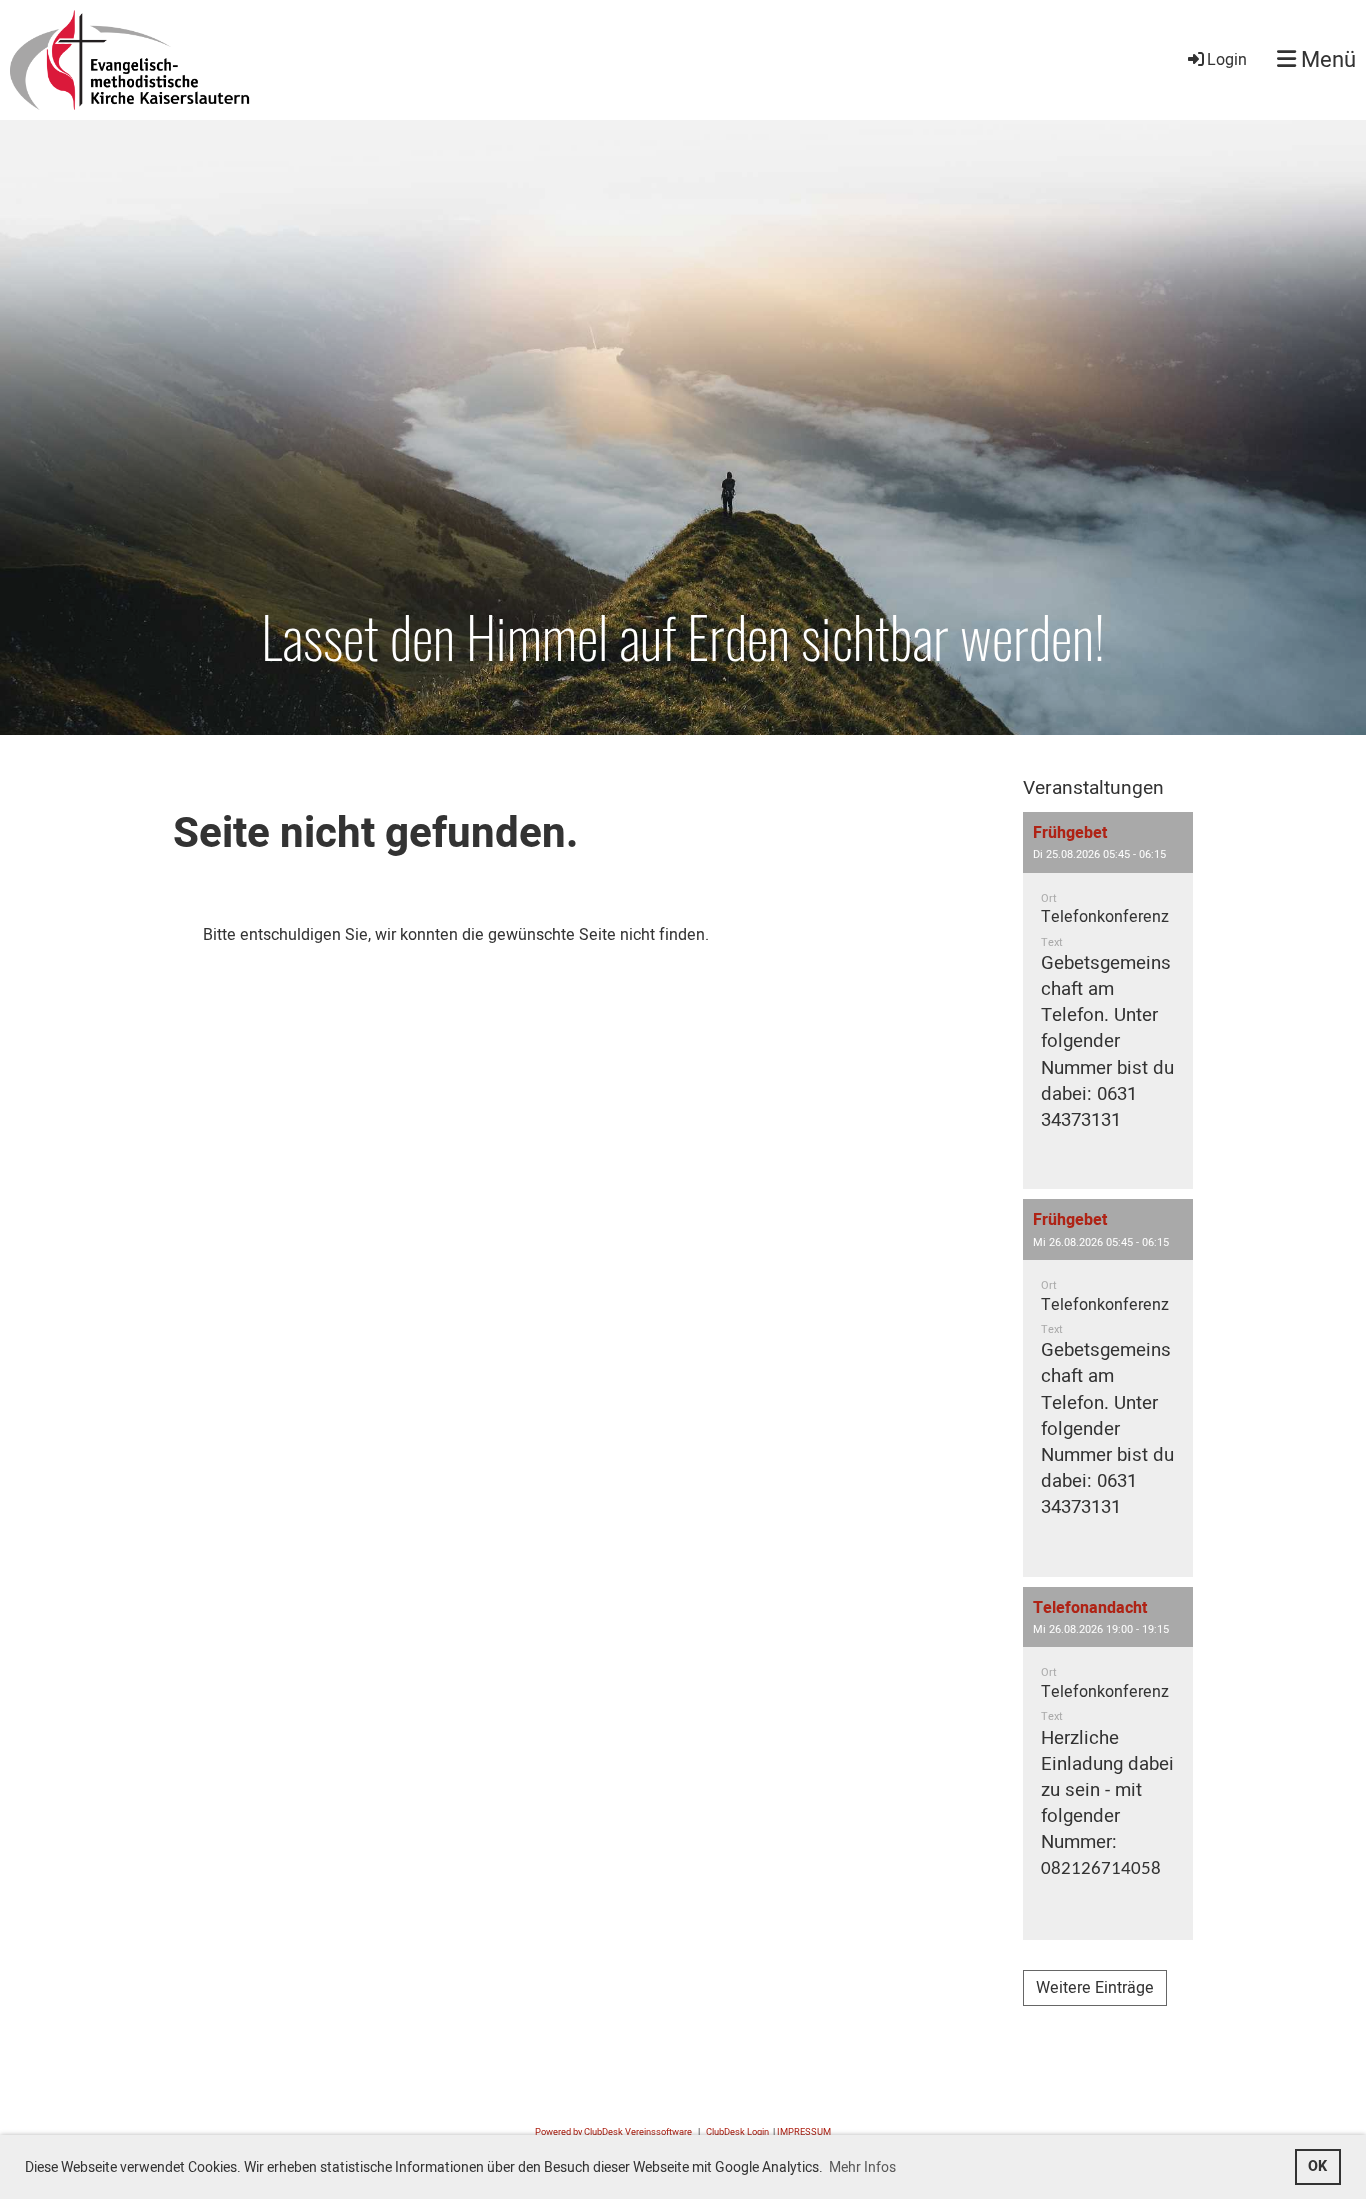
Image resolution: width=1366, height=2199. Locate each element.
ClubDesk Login (737, 2132)
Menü (1326, 60)
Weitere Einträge (1095, 1988)
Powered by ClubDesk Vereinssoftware (613, 2132)
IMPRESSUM (804, 2132)
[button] (1108, 1000)
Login (1227, 60)
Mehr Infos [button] (862, 2167)
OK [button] (1317, 2166)
